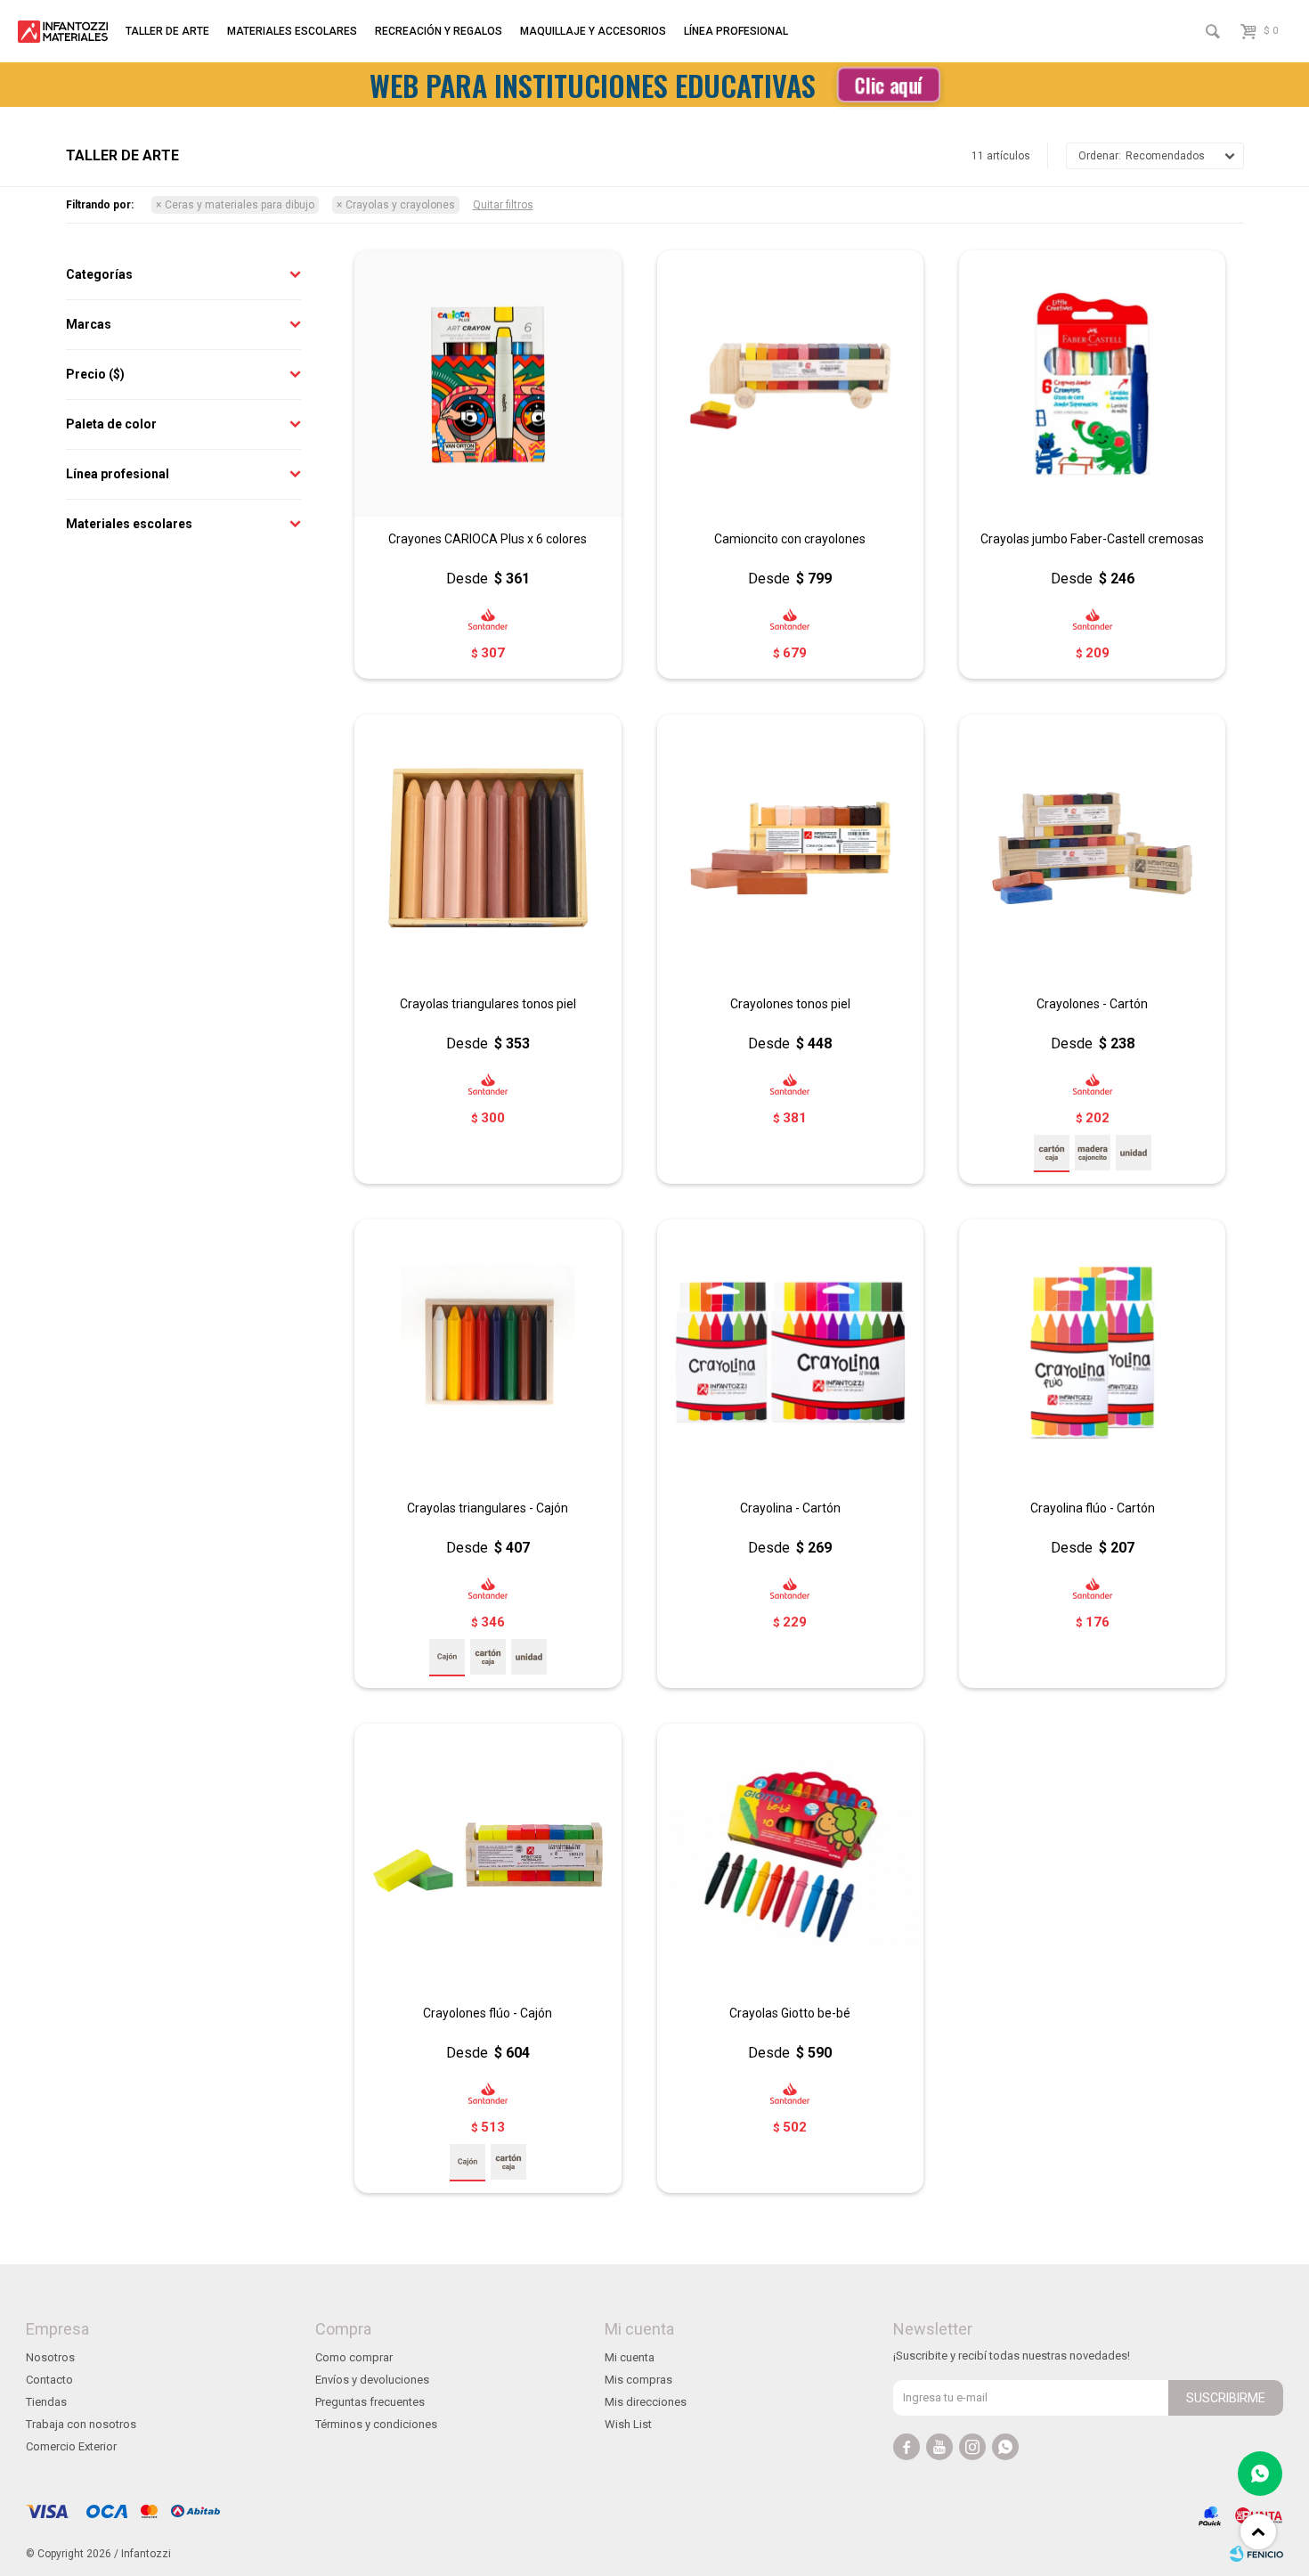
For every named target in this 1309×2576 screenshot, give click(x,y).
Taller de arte (167, 31)
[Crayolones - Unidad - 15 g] (1134, 1153)
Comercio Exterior (71, 2446)
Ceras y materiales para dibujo (240, 205)
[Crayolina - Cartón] (790, 1353)
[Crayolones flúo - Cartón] (508, 2162)
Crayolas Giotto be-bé (790, 2013)
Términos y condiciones (376, 2424)
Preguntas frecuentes (370, 2402)
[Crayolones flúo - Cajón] (488, 1857)
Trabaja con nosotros (81, 2424)
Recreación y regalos (439, 31)
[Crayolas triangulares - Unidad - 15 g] (529, 1657)
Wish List (628, 2424)
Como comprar (354, 2357)
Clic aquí (888, 85)
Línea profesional (736, 31)
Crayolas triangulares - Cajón (488, 1508)
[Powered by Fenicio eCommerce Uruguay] (1256, 2554)
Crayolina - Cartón (790, 1508)
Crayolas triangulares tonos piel (488, 1004)
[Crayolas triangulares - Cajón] (488, 1353)
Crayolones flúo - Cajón (488, 2013)
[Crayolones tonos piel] (790, 848)
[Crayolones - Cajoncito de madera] (1093, 1153)
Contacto (49, 2380)
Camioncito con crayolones (790, 539)
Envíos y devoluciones (372, 2380)
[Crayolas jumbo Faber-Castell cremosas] (1092, 383)
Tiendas (46, 2402)
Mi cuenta (630, 2357)
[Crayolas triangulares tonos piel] (488, 848)
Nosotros (50, 2357)
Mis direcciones (646, 2402)
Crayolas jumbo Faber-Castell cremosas (1092, 539)
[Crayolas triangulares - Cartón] (488, 1657)
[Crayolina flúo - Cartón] (1092, 1353)
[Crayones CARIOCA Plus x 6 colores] (488, 383)
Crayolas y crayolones (400, 205)
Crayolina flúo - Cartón (1093, 1508)
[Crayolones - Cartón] (1092, 848)
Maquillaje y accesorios (593, 31)
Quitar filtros (503, 205)
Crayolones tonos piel (790, 1004)
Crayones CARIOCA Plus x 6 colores (488, 539)
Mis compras (638, 2380)
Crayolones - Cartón (1092, 1004)
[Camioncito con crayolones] (790, 383)
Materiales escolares (292, 31)
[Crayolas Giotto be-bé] (790, 1857)
